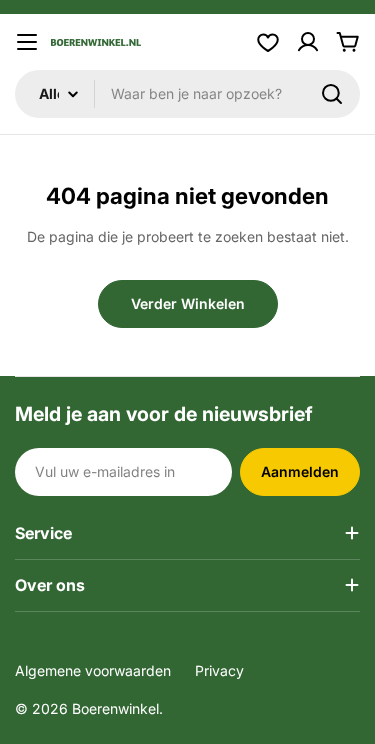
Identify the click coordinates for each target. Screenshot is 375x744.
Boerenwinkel (115, 708)
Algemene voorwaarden (93, 670)
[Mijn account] (308, 42)
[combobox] (187, 94)
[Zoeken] (332, 94)
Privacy (219, 670)
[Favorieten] (268, 42)
